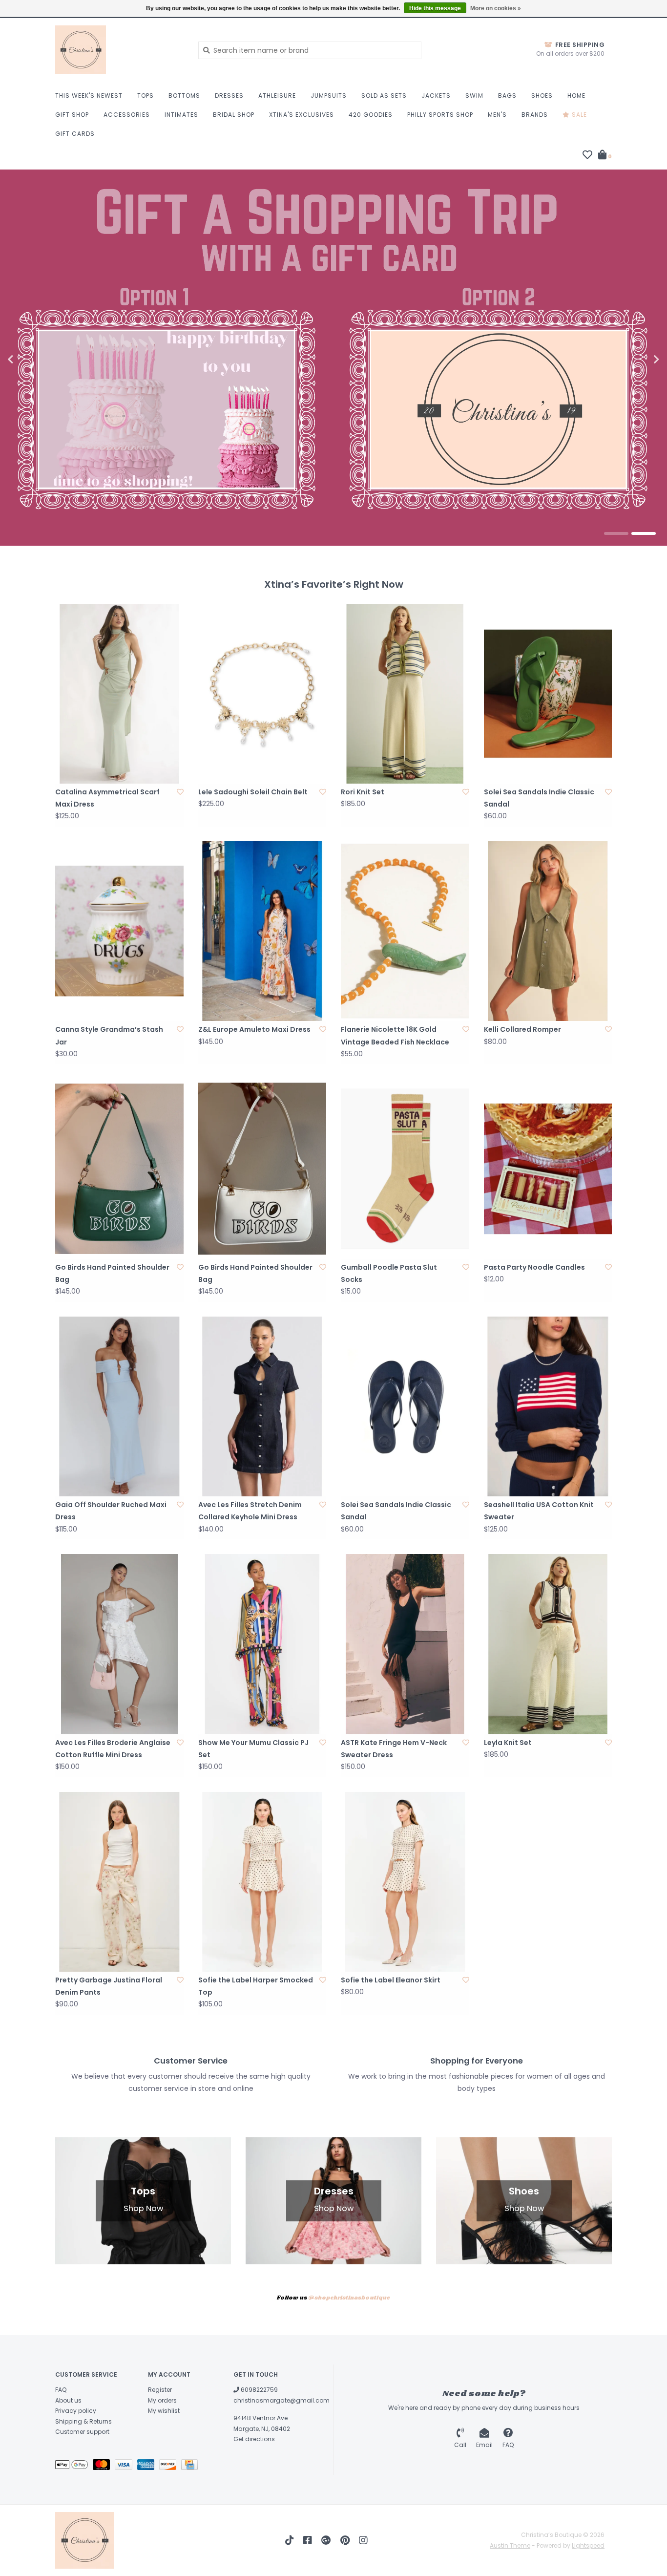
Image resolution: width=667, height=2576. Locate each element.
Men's (497, 115)
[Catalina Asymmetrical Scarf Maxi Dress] (119, 694)
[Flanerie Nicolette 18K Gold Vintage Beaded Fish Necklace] (405, 931)
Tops (146, 96)
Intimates (181, 115)
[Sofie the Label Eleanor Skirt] (405, 1882)
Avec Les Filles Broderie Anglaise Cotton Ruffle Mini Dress (113, 1749)
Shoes (542, 96)
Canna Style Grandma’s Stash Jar (109, 1035)
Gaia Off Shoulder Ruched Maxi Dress (111, 1511)
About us (68, 2400)
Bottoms (184, 96)
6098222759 (259, 2390)
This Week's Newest (89, 96)
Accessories (127, 115)
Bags (507, 96)
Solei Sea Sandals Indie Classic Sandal (539, 798)
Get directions (254, 2439)
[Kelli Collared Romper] (548, 931)
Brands (535, 115)
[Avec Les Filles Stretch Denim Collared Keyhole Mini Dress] (262, 1406)
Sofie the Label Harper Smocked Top (256, 1986)
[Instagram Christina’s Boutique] (363, 2540)
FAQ (61, 2390)
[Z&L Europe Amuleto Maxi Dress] (262, 931)
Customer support (82, 2432)
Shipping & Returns (83, 2421)
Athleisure (277, 96)
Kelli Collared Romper (522, 1029)
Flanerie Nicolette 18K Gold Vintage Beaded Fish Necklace (395, 1035)
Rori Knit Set (363, 792)
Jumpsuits (329, 96)
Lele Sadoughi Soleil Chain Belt (253, 792)
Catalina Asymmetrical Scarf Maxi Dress (107, 798)
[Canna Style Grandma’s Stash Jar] (119, 931)
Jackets (436, 96)
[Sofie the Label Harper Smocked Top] (262, 1882)
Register (160, 2390)
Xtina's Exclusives (302, 115)
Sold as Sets (384, 96)
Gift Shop (72, 115)
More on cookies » (496, 8)
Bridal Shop (234, 115)
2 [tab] (644, 533)
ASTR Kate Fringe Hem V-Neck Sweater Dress (394, 1749)
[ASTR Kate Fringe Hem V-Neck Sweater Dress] (405, 1644)
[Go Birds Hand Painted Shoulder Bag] (119, 1169)
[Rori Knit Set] (405, 694)
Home (576, 96)
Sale (578, 115)
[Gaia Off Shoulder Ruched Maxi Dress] (119, 1406)
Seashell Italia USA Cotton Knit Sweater (539, 1511)
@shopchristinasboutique (349, 2298)
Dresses (229, 96)
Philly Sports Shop (440, 115)
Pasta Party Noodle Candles (534, 1267)
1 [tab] (616, 533)
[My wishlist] (587, 156)
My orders (162, 2400)
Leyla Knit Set (508, 1743)
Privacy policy (76, 2411)
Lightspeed (588, 2545)
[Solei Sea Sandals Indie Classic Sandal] (548, 694)
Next (635, 360)
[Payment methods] (74, 2466)
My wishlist (164, 2411)
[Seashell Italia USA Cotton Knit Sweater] (548, 1406)
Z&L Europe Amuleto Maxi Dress (254, 1029)
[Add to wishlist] (180, 792)
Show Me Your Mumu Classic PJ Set (253, 1749)
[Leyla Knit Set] (548, 1644)
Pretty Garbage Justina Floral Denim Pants (109, 1986)
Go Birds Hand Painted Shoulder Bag (112, 1273)
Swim (474, 96)
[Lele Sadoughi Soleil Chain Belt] (262, 694)
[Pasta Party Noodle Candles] (548, 1169)
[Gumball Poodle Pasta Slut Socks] (405, 1169)
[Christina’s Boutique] (119, 50)
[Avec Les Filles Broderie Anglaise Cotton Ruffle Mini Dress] (119, 1644)
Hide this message (435, 8)
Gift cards (75, 134)
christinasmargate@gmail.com (281, 2400)
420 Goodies (371, 115)
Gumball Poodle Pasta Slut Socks (389, 1273)
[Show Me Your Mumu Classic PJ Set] (262, 1644)
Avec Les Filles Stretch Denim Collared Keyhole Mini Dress (250, 1511)
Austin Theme (510, 2545)
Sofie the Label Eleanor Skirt (391, 1980)
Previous (32, 360)
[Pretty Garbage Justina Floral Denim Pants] (119, 1882)
